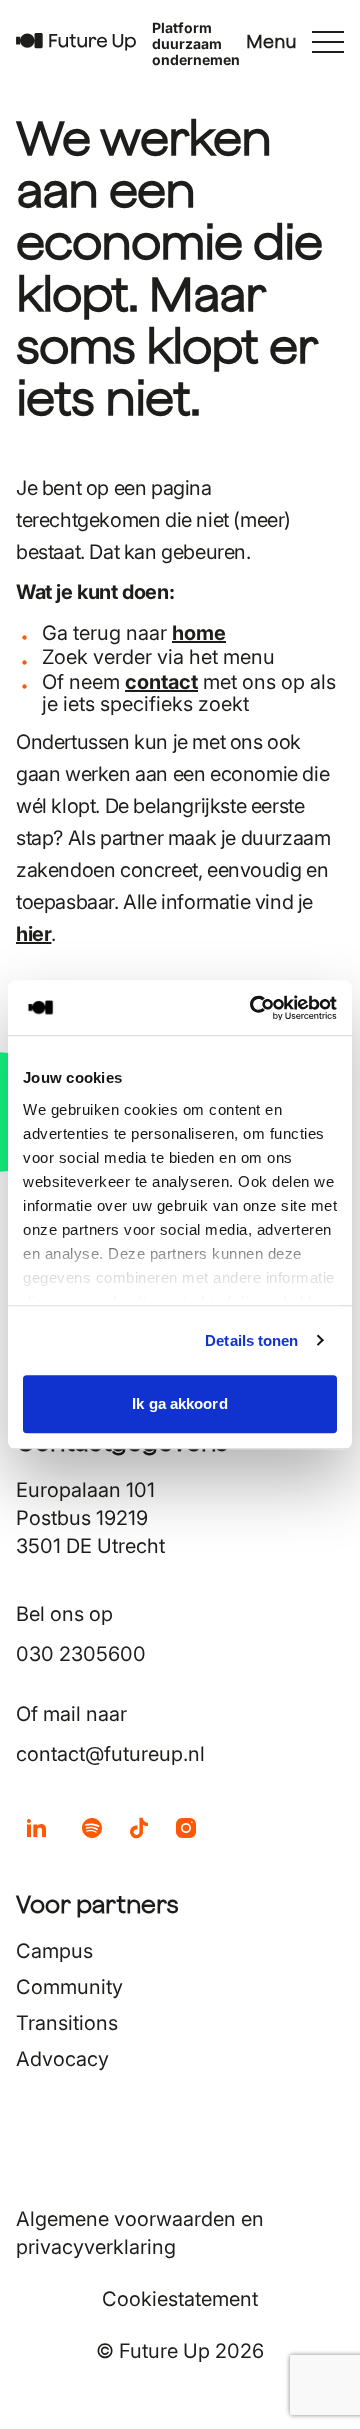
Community (69, 1987)
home (199, 633)
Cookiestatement (180, 2299)
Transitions (67, 2023)
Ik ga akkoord (179, 1403)
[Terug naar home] (76, 42)
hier (33, 934)
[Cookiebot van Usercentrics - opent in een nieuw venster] (254, 1008)
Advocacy (62, 2059)
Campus (54, 1951)
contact (161, 682)
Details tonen (251, 1340)
